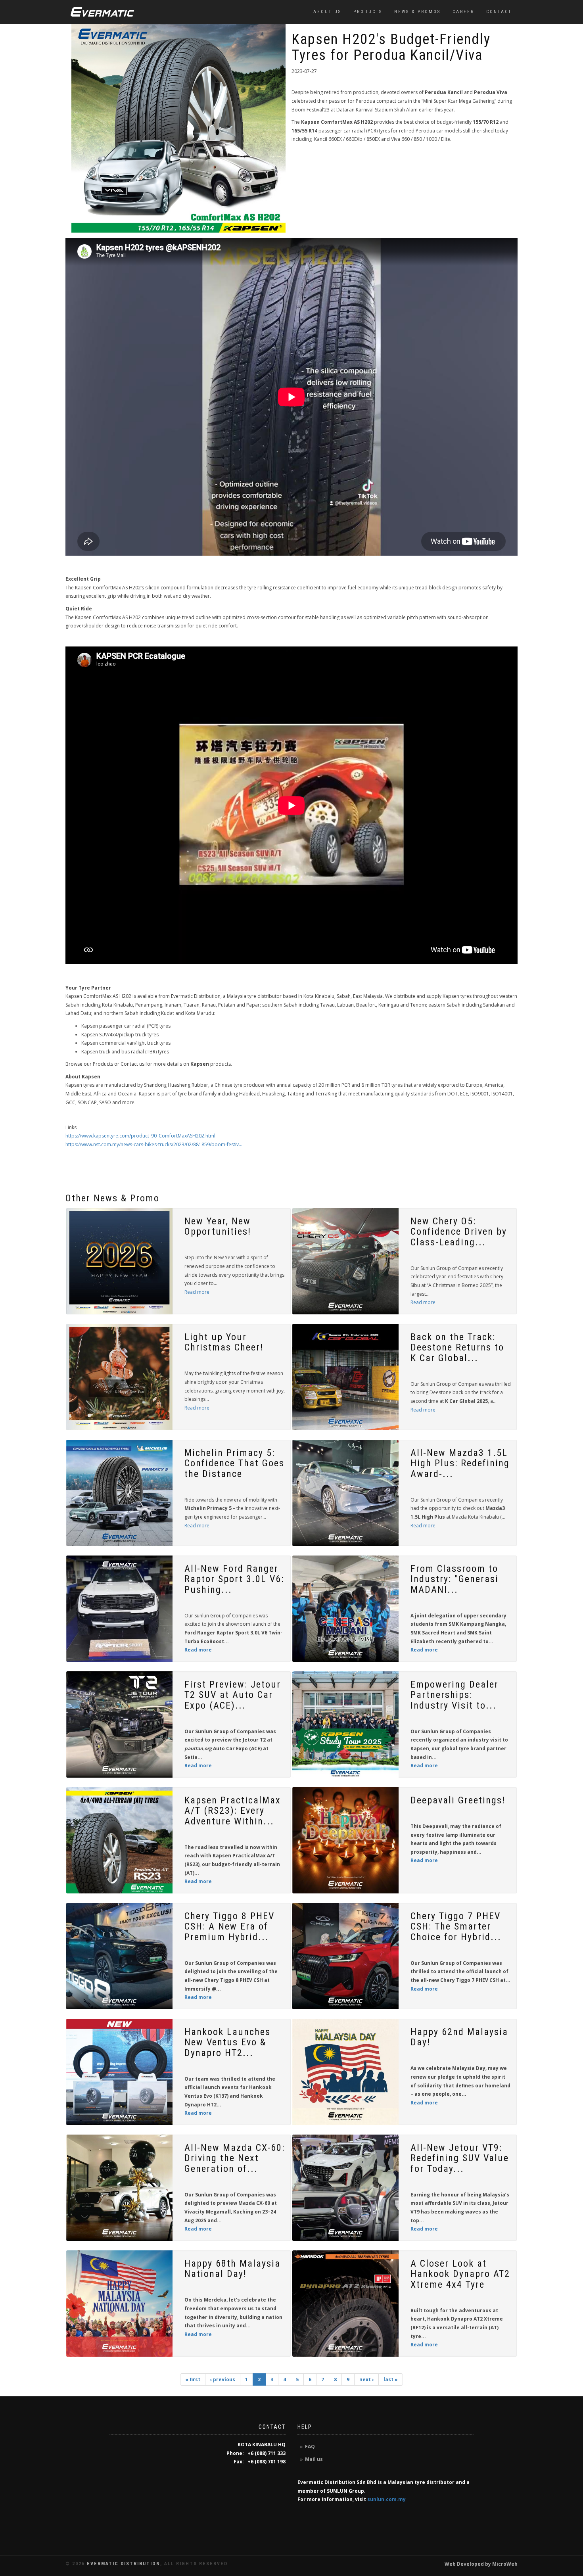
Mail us (314, 2459)
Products (368, 12)
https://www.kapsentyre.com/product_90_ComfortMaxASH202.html (140, 1136)
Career (463, 12)
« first (193, 2379)
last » (391, 2379)
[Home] (102, 12)
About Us (327, 12)
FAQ (310, 2447)
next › (366, 2379)
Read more (197, 1292)
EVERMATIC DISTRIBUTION (124, 2564)
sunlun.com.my (386, 2499)
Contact (499, 12)
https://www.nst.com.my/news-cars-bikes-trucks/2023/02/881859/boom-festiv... (154, 1144)
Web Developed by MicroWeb (481, 2564)
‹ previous (223, 2379)
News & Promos (417, 12)
